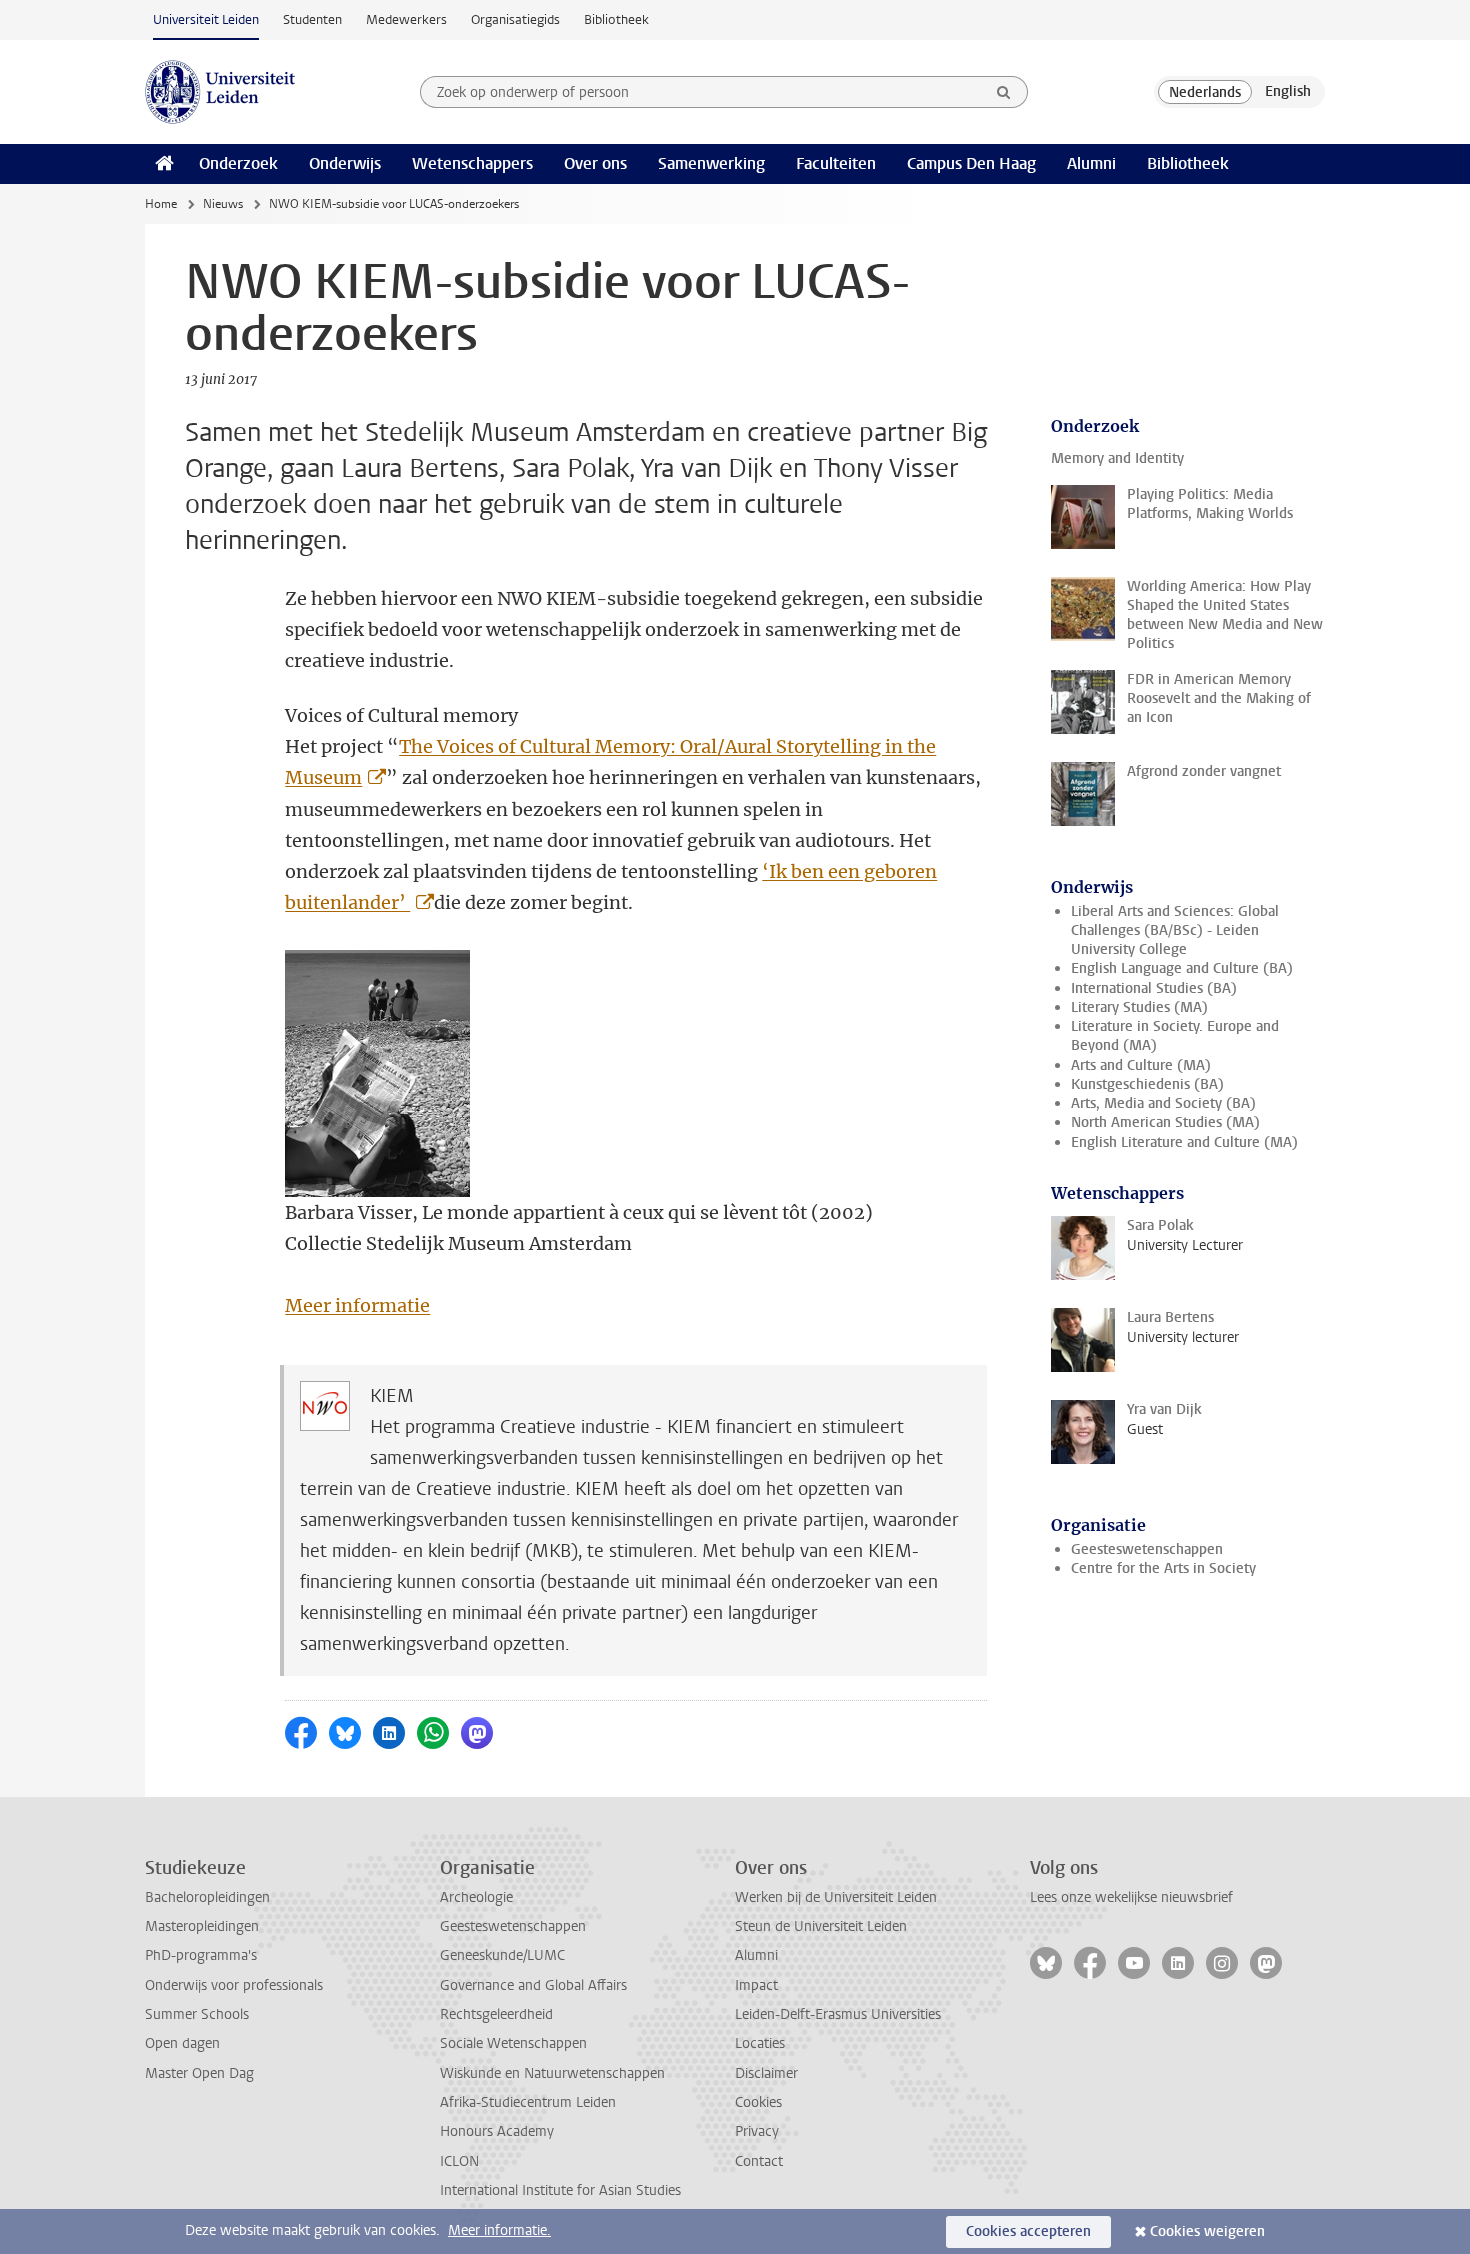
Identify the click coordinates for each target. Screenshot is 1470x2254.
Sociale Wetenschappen (513, 2043)
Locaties (760, 2043)
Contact (759, 2161)
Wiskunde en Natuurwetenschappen (552, 2073)
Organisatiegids (515, 19)
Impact (756, 1985)
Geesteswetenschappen (1147, 1549)
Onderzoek (238, 163)
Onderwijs (345, 163)
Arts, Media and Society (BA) (1163, 1103)
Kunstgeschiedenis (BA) (1147, 1084)
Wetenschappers (472, 163)
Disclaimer (766, 2073)
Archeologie (476, 1897)
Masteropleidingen (202, 1926)
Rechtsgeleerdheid (496, 2014)
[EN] (1288, 92)
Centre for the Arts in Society (1163, 1568)
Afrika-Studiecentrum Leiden (528, 2102)
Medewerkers (406, 19)
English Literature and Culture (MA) (1184, 1142)
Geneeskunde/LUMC (502, 1955)
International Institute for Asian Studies (560, 2190)
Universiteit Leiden (206, 19)
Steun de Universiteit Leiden (821, 1926)
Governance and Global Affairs (533, 1985)
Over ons (595, 163)
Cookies (758, 2102)
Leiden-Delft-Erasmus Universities (838, 2014)
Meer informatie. (499, 2230)
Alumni (1091, 163)
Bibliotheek (616, 19)
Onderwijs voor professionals (234, 1985)
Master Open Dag (199, 2073)
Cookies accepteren (1028, 2231)
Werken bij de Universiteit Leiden (836, 1897)
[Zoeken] (1004, 92)
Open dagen (182, 2043)
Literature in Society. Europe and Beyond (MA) (1175, 1036)
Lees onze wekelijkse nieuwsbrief (1131, 1897)
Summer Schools (197, 2014)
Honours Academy (497, 2131)
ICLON (459, 2161)
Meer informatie (357, 1305)
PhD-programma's (201, 1955)
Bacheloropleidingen (207, 1897)
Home (161, 204)
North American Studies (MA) (1165, 1122)
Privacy (757, 2131)
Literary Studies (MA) (1139, 1007)
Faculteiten (836, 163)
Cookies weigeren (1207, 2231)
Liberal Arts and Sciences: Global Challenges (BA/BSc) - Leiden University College (1175, 931)
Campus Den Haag (971, 163)
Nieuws (223, 204)
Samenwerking (711, 163)
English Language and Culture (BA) (1182, 968)
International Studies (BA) (1154, 988)
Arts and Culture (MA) (1141, 1065)
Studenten (312, 19)
